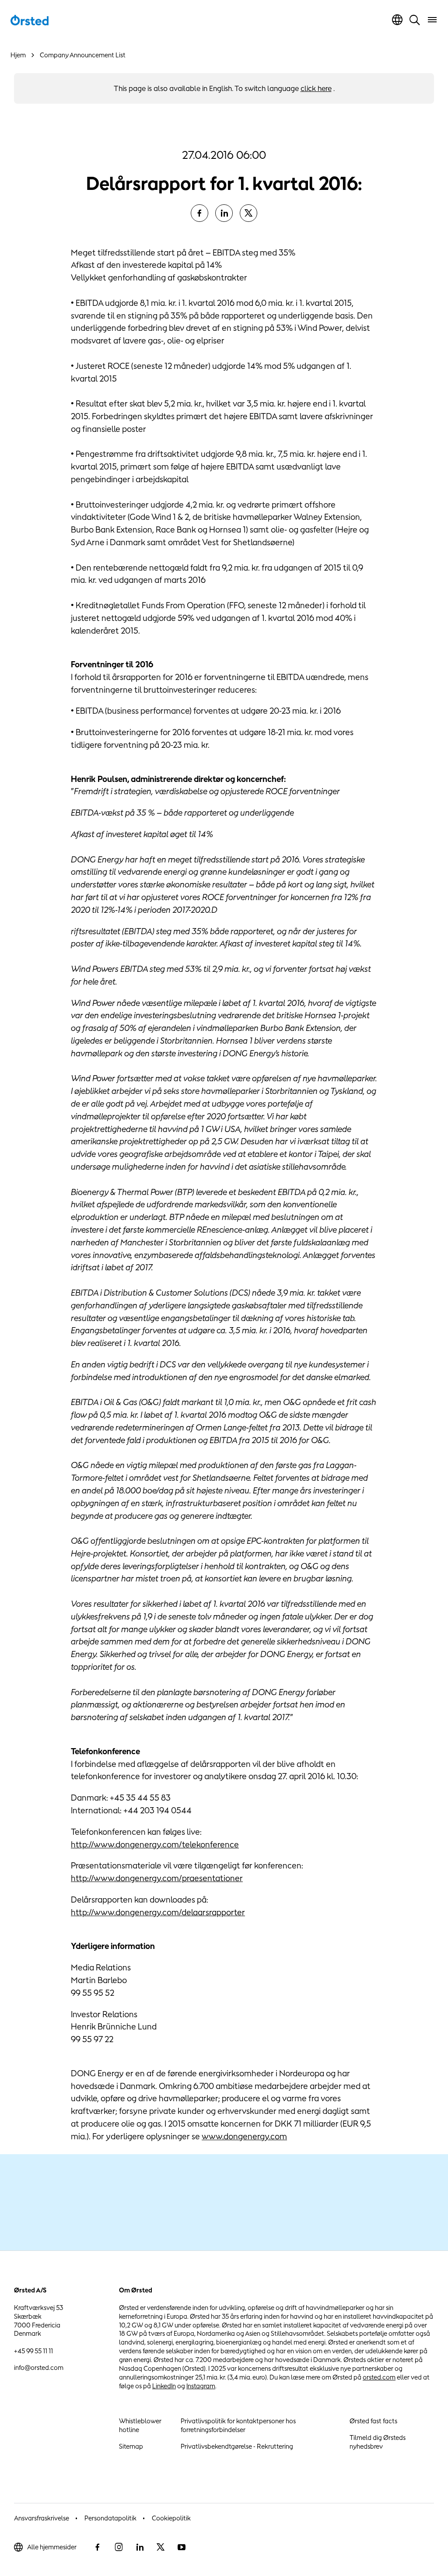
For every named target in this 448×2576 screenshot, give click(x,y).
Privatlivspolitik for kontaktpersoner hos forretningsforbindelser (238, 2425)
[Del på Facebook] (199, 213)
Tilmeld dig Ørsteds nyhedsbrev (378, 2442)
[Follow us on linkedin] (140, 2547)
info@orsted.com (39, 2367)
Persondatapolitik (110, 2518)
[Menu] (432, 20)
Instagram (201, 2386)
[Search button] (415, 20)
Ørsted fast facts (373, 2421)
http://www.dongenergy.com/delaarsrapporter (158, 1912)
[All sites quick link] (397, 20)
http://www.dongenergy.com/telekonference (155, 1844)
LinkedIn (164, 2386)
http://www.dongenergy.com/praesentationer (157, 1878)
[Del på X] (248, 213)
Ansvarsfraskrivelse (42, 2518)
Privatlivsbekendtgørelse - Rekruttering (237, 2446)
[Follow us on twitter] (161, 2547)
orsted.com (379, 2377)
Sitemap (131, 2446)
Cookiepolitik (171, 2518)
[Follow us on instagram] (119, 2547)
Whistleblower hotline (140, 2425)
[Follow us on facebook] (98, 2547)
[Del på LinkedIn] (224, 213)
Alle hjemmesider (52, 2547)
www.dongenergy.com (244, 2136)
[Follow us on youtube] (182, 2547)
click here (316, 88)
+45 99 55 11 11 (33, 2351)
